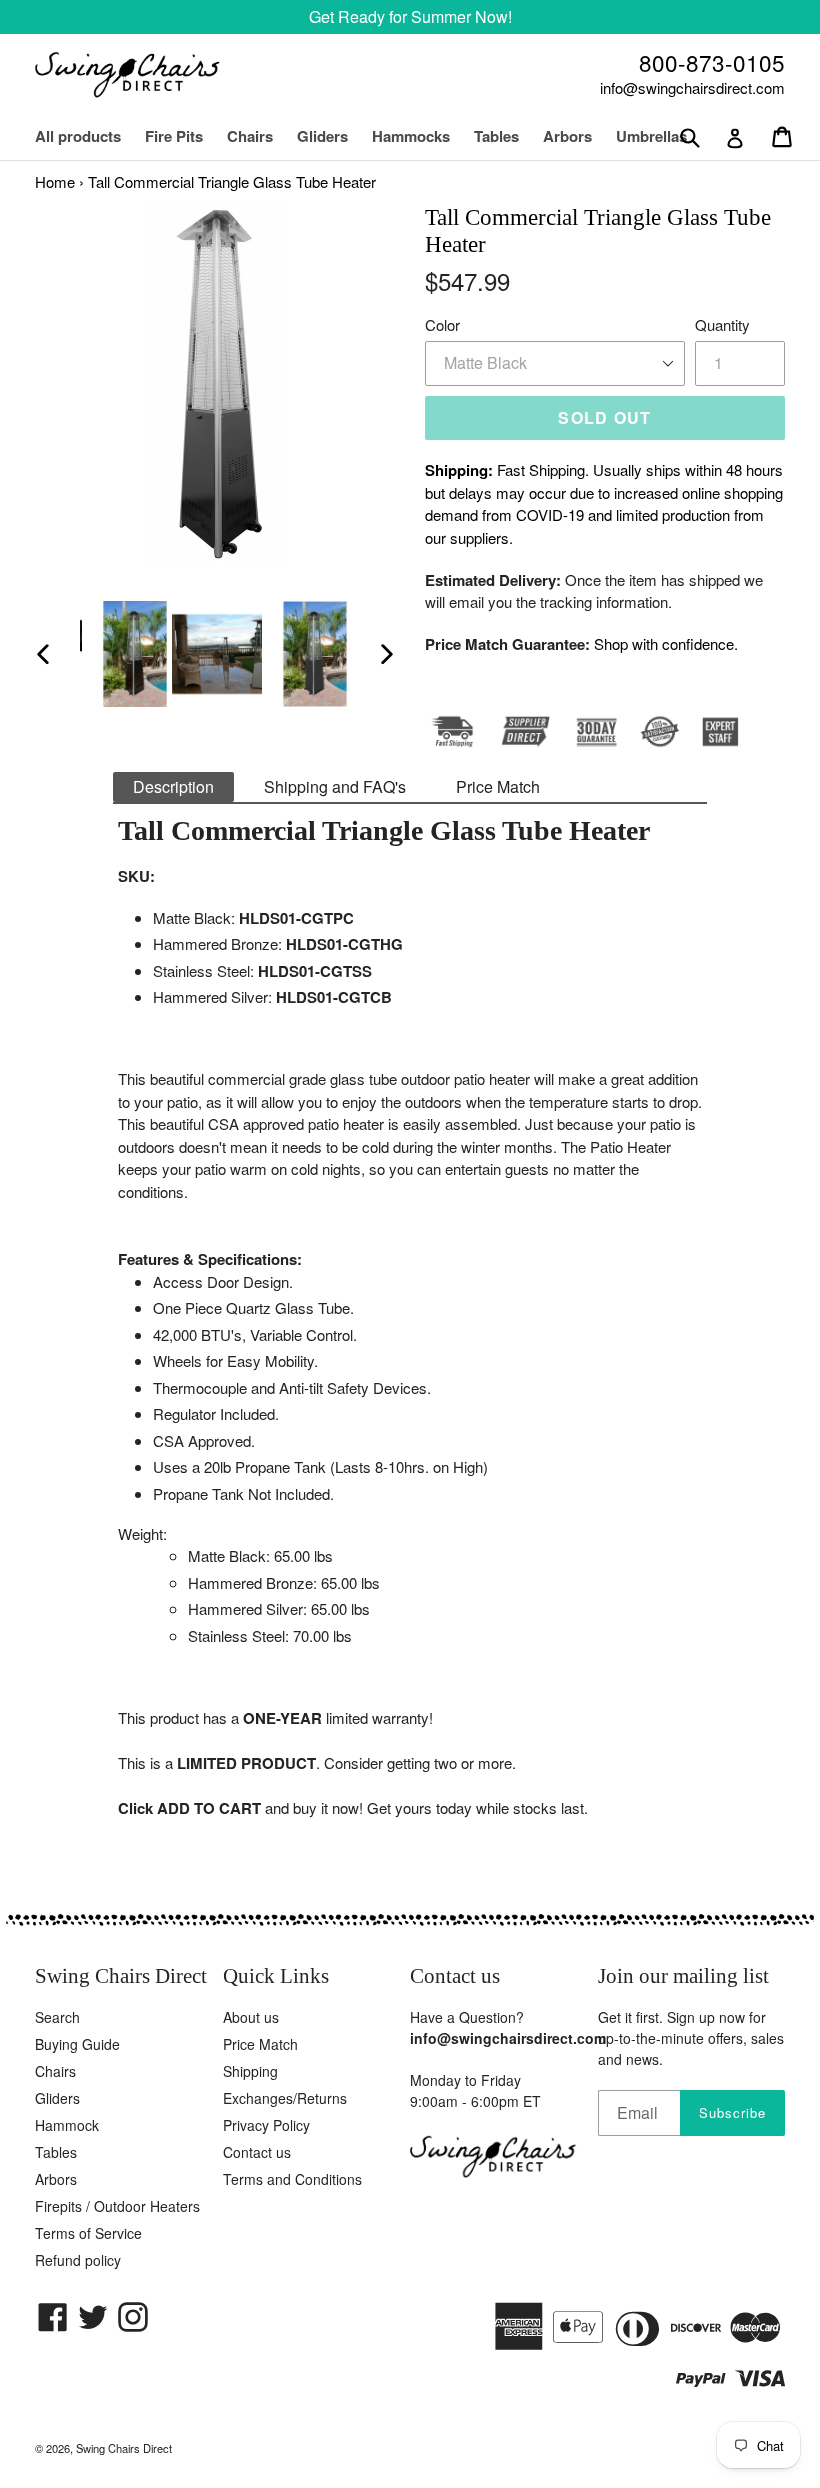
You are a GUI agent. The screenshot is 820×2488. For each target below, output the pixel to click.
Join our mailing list (683, 1976)
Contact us (257, 2152)
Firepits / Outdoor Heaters (117, 2206)
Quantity (722, 324)
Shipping (250, 2071)
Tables (496, 136)
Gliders (322, 136)
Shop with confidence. (666, 643)
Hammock (67, 2125)
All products (78, 136)
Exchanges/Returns (285, 2098)
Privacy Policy (266, 2125)
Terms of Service (88, 2233)
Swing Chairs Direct (124, 2448)
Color (442, 324)
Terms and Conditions (292, 2179)
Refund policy (78, 2260)
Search (57, 2017)
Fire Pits (174, 136)
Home (55, 181)
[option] (125, 654)
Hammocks (411, 136)
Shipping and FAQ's (335, 786)
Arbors (567, 136)
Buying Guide (77, 2044)
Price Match (498, 786)
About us (251, 2017)
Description (173, 786)
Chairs (260, 136)
